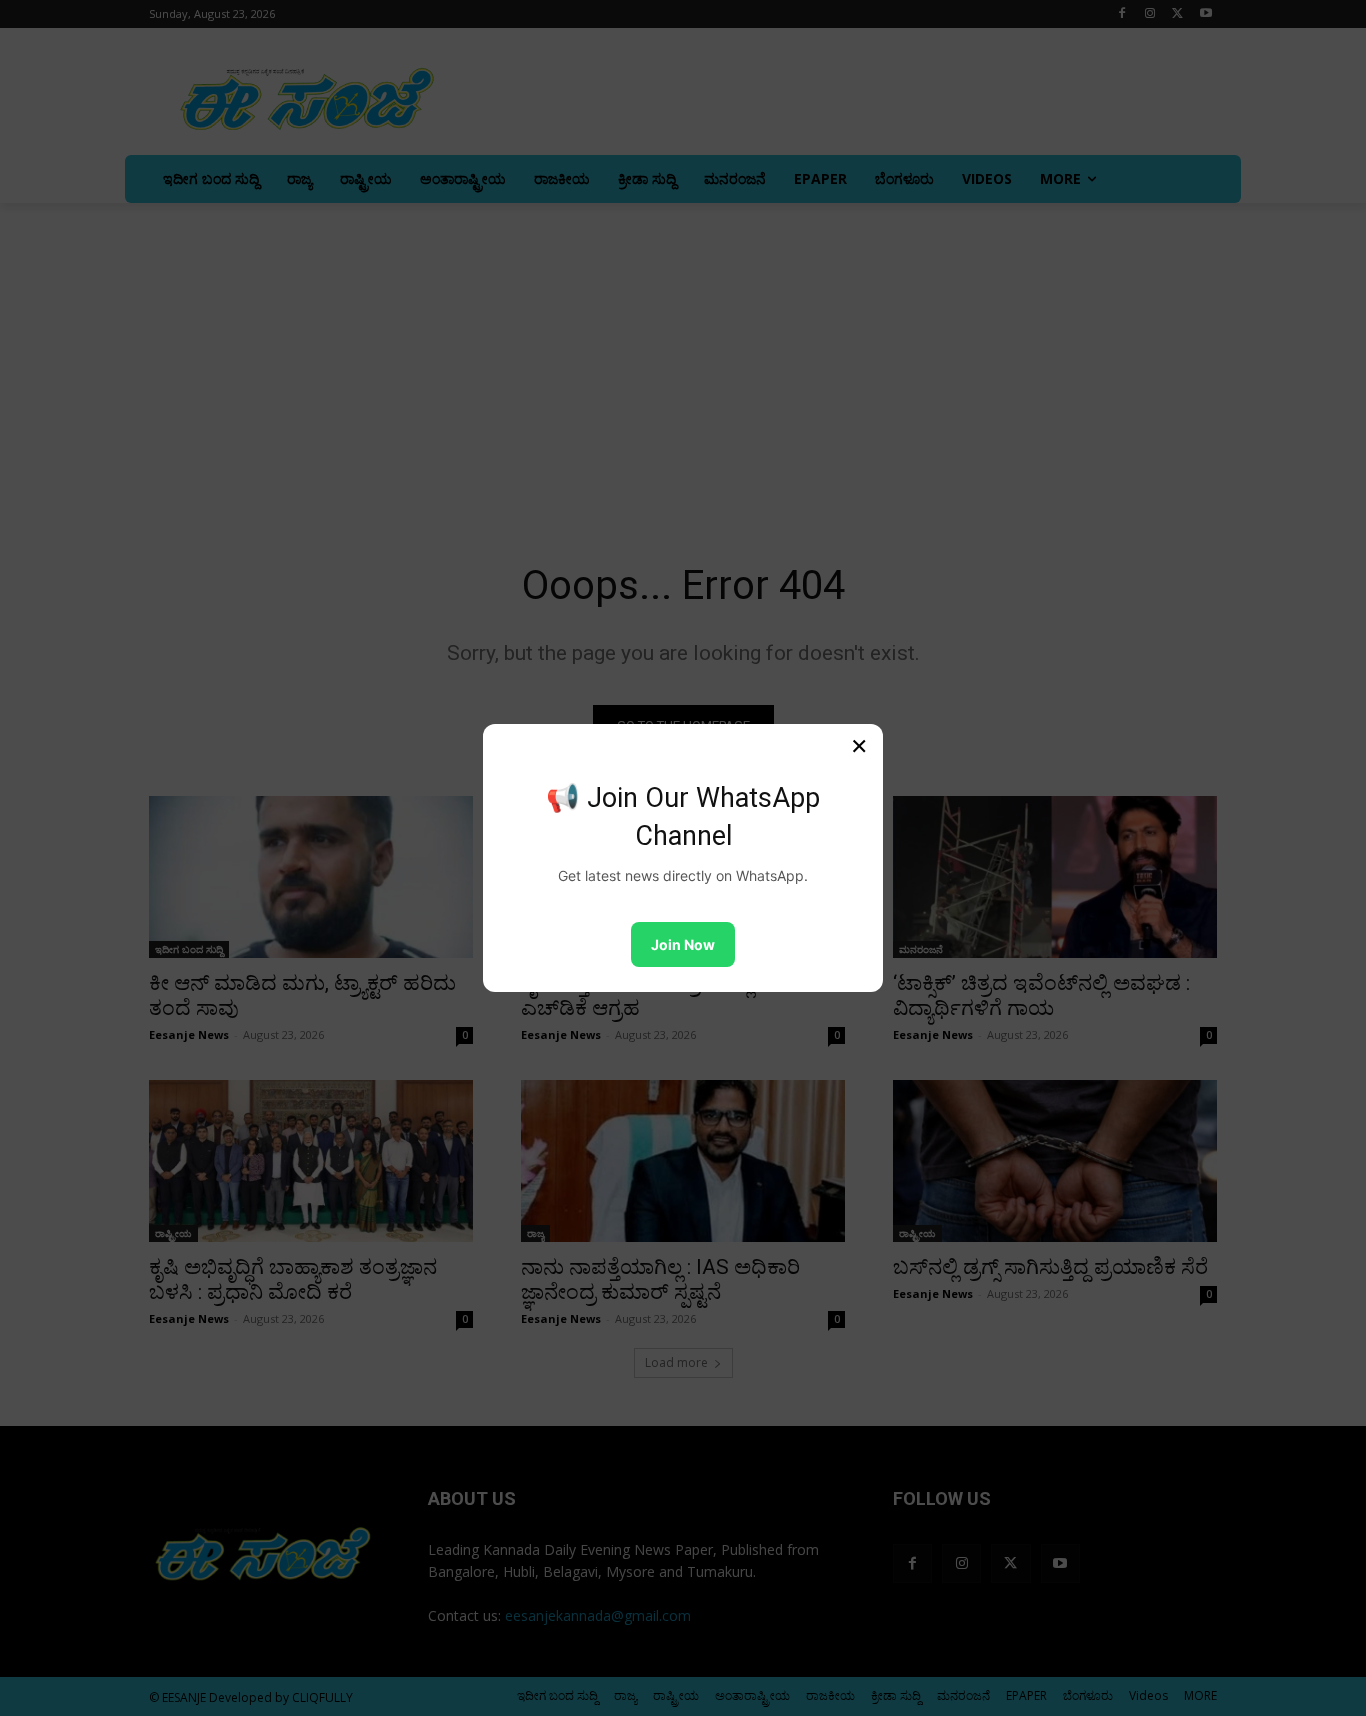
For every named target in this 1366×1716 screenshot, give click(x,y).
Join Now (683, 944)
